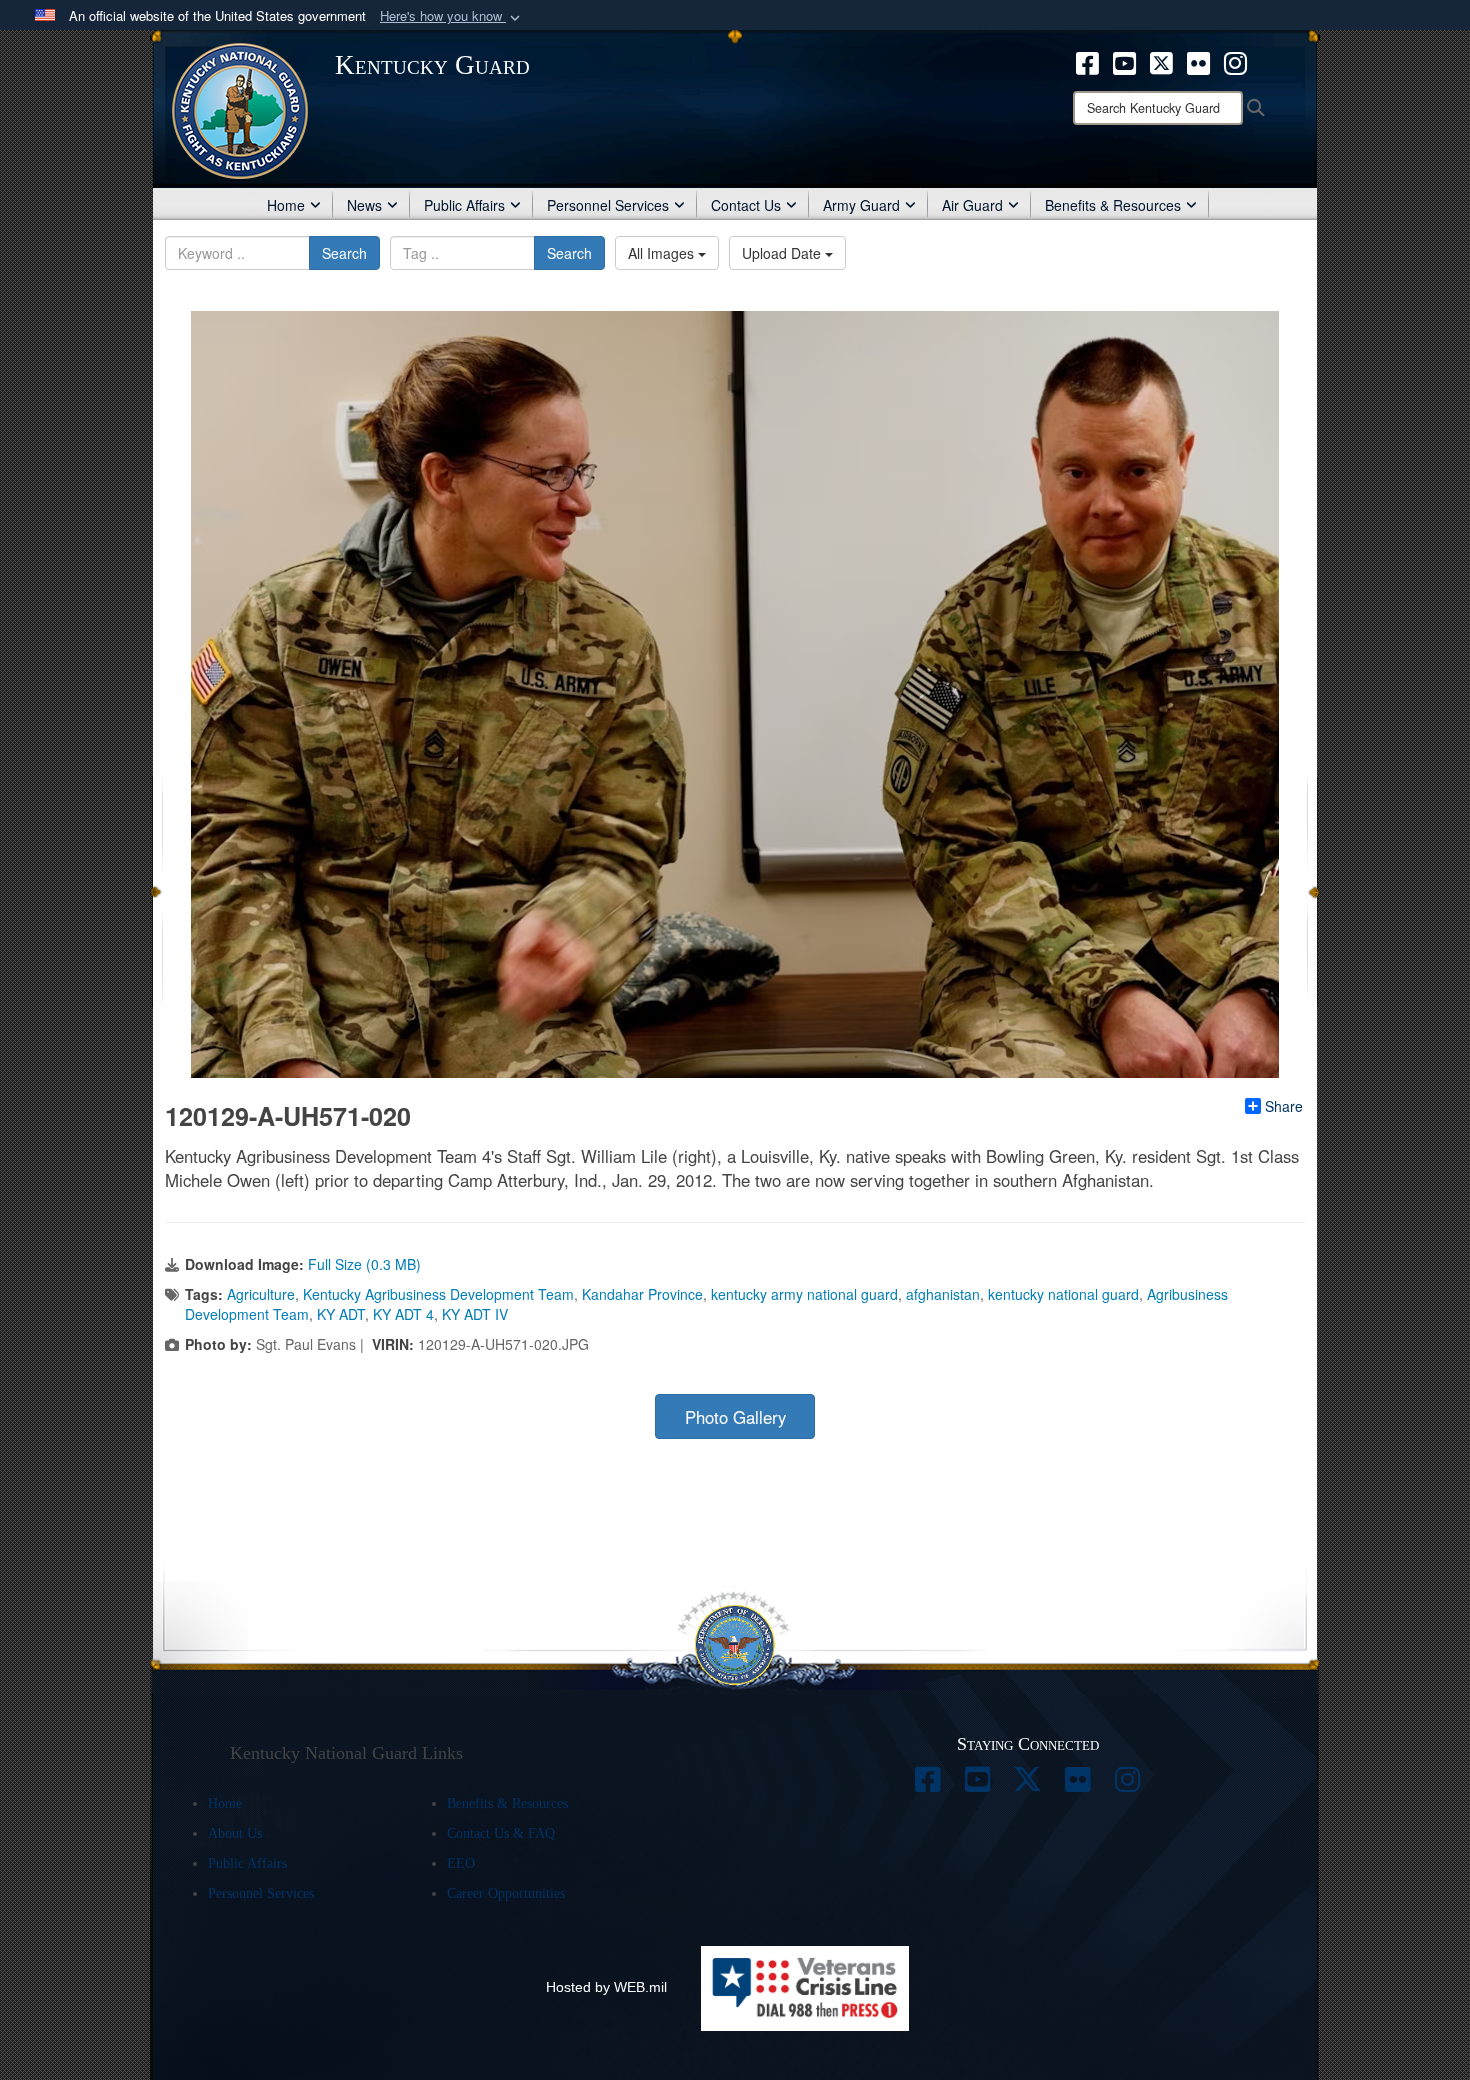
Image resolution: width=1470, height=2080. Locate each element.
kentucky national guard (1063, 1294)
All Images (663, 253)
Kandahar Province (642, 1294)
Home (286, 205)
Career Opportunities (506, 1893)
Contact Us (746, 205)
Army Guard (861, 205)
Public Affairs (464, 205)
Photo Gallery (735, 1417)
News (364, 205)
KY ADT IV (475, 1314)
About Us (235, 1833)
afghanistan (943, 1294)
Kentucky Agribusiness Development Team (438, 1294)
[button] (452, 16)
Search (344, 253)
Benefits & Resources (1113, 205)
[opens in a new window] (1087, 61)
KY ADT (341, 1314)
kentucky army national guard (804, 1294)
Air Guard (972, 205)
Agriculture (261, 1294)
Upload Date (783, 253)
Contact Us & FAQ (501, 1833)
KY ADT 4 (403, 1314)
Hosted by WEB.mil (606, 1987)
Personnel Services (608, 205)
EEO (461, 1863)
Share (1284, 1106)
